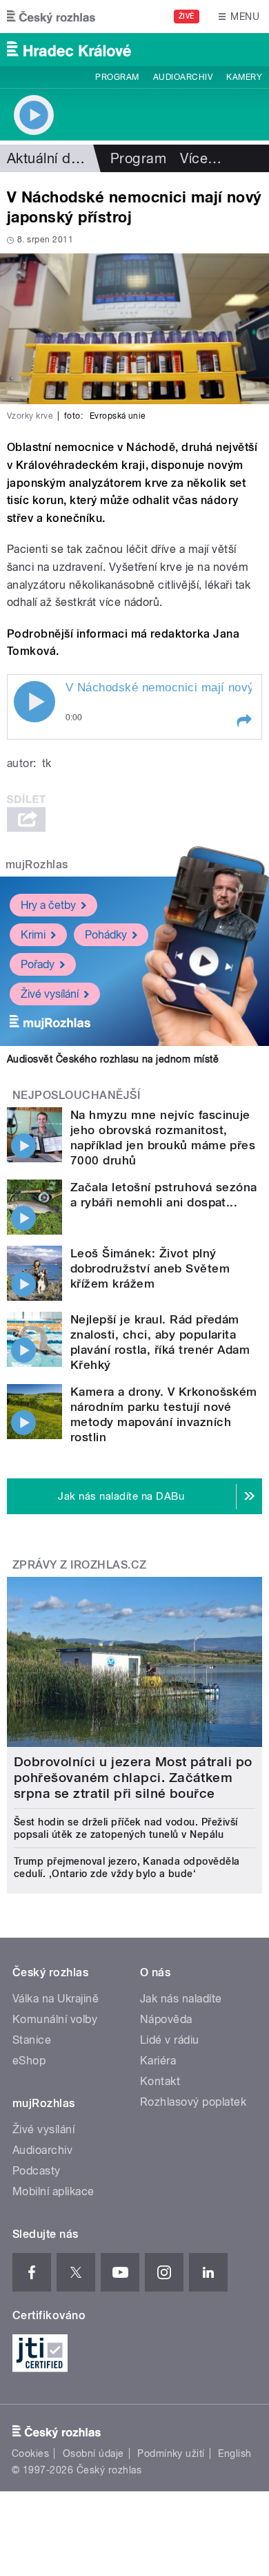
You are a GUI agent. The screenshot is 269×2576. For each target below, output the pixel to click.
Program (117, 77)
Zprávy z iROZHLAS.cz (80, 1565)
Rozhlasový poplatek (193, 2102)
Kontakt (160, 2081)
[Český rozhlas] (51, 17)
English (235, 2453)
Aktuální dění (48, 158)
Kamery (244, 77)
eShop (29, 2061)
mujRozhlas (37, 865)
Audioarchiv (183, 77)
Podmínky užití (171, 2453)
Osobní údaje (93, 2453)
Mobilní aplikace (53, 2191)
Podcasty (37, 2171)
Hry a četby (48, 905)
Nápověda (166, 2019)
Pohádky (106, 935)
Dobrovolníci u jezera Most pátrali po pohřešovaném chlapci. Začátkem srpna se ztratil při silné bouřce (133, 1778)
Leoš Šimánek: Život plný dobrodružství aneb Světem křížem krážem (150, 1268)
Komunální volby (55, 2019)
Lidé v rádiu (170, 2040)
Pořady (38, 964)
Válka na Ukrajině (56, 1999)
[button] (243, 721)
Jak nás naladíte (181, 1999)
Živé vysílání (50, 994)
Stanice (32, 2040)
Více (201, 158)
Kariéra (158, 2061)
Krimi (33, 935)
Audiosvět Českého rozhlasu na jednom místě (113, 1059)
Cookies (30, 2453)
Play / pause (34, 702)
